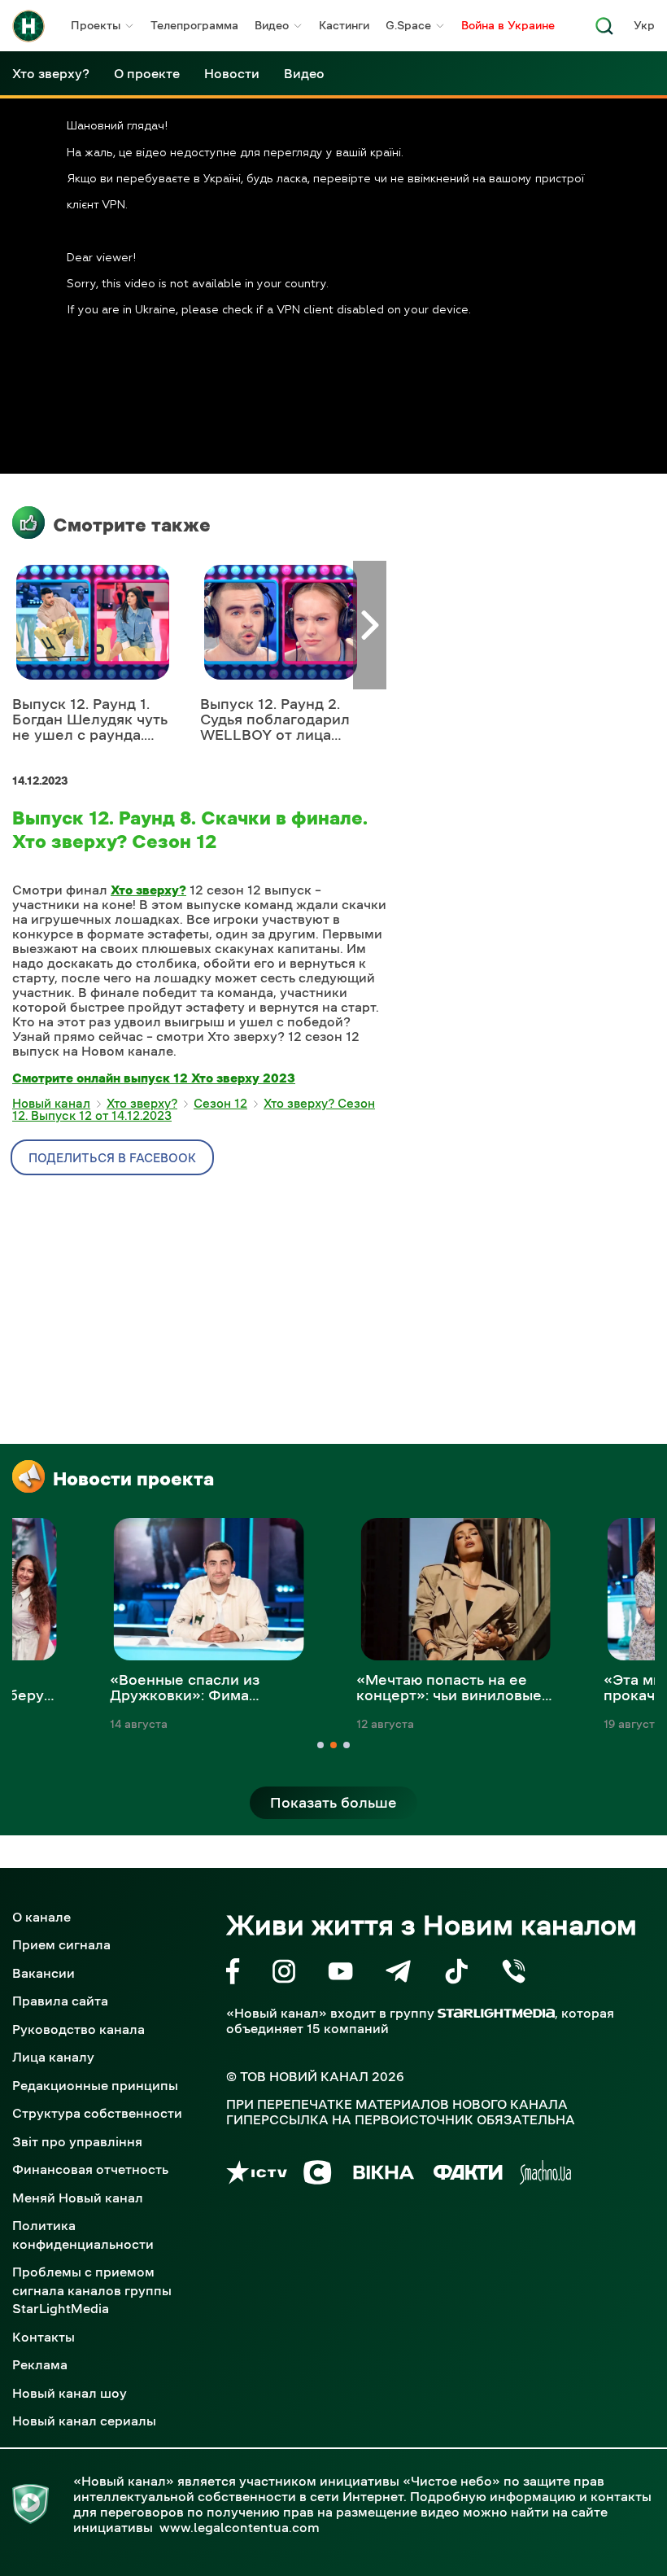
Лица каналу (53, 2057)
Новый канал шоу (70, 2393)
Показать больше (333, 1803)
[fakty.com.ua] (468, 2175)
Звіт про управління (77, 2141)
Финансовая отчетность (90, 2169)
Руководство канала (78, 2029)
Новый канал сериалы (84, 2421)
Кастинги (344, 25)
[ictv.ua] (257, 2175)
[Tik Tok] (456, 1974)
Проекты (96, 25)
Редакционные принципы (95, 2085)
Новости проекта (133, 1479)
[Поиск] (604, 31)
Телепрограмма (194, 25)
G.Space (408, 25)
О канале (41, 1917)
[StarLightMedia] (496, 2013)
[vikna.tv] (383, 2175)
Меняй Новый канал (78, 2198)
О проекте (147, 73)
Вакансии (44, 1973)
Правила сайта (60, 2001)
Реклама (40, 2364)
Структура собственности (97, 2113)
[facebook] (233, 1974)
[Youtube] (340, 1974)
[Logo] (28, 26)
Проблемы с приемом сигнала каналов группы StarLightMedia (92, 2290)
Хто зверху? (51, 73)
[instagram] (284, 1974)
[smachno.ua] (545, 2175)
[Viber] (514, 1974)
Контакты (44, 2337)
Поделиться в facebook (112, 1158)
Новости (232, 73)
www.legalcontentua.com (240, 2527)
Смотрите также (132, 525)
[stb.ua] (318, 2175)
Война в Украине (508, 25)
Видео (272, 25)
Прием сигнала (61, 1944)
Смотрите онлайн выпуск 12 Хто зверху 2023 (154, 1078)
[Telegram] (398, 1974)
